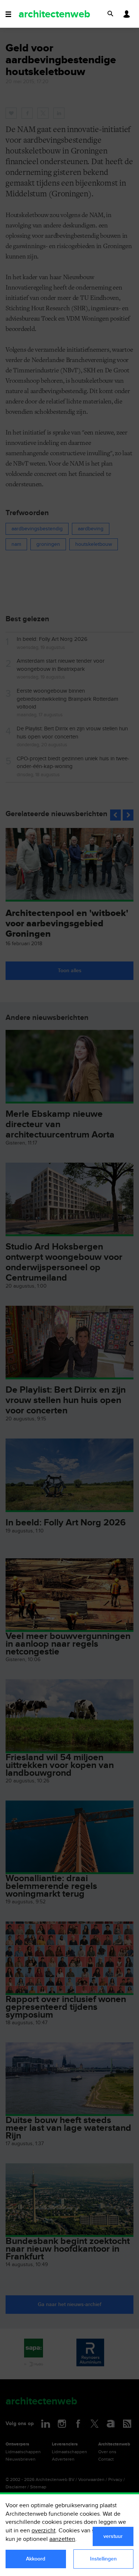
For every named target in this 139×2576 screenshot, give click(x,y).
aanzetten (62, 2539)
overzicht (44, 2531)
